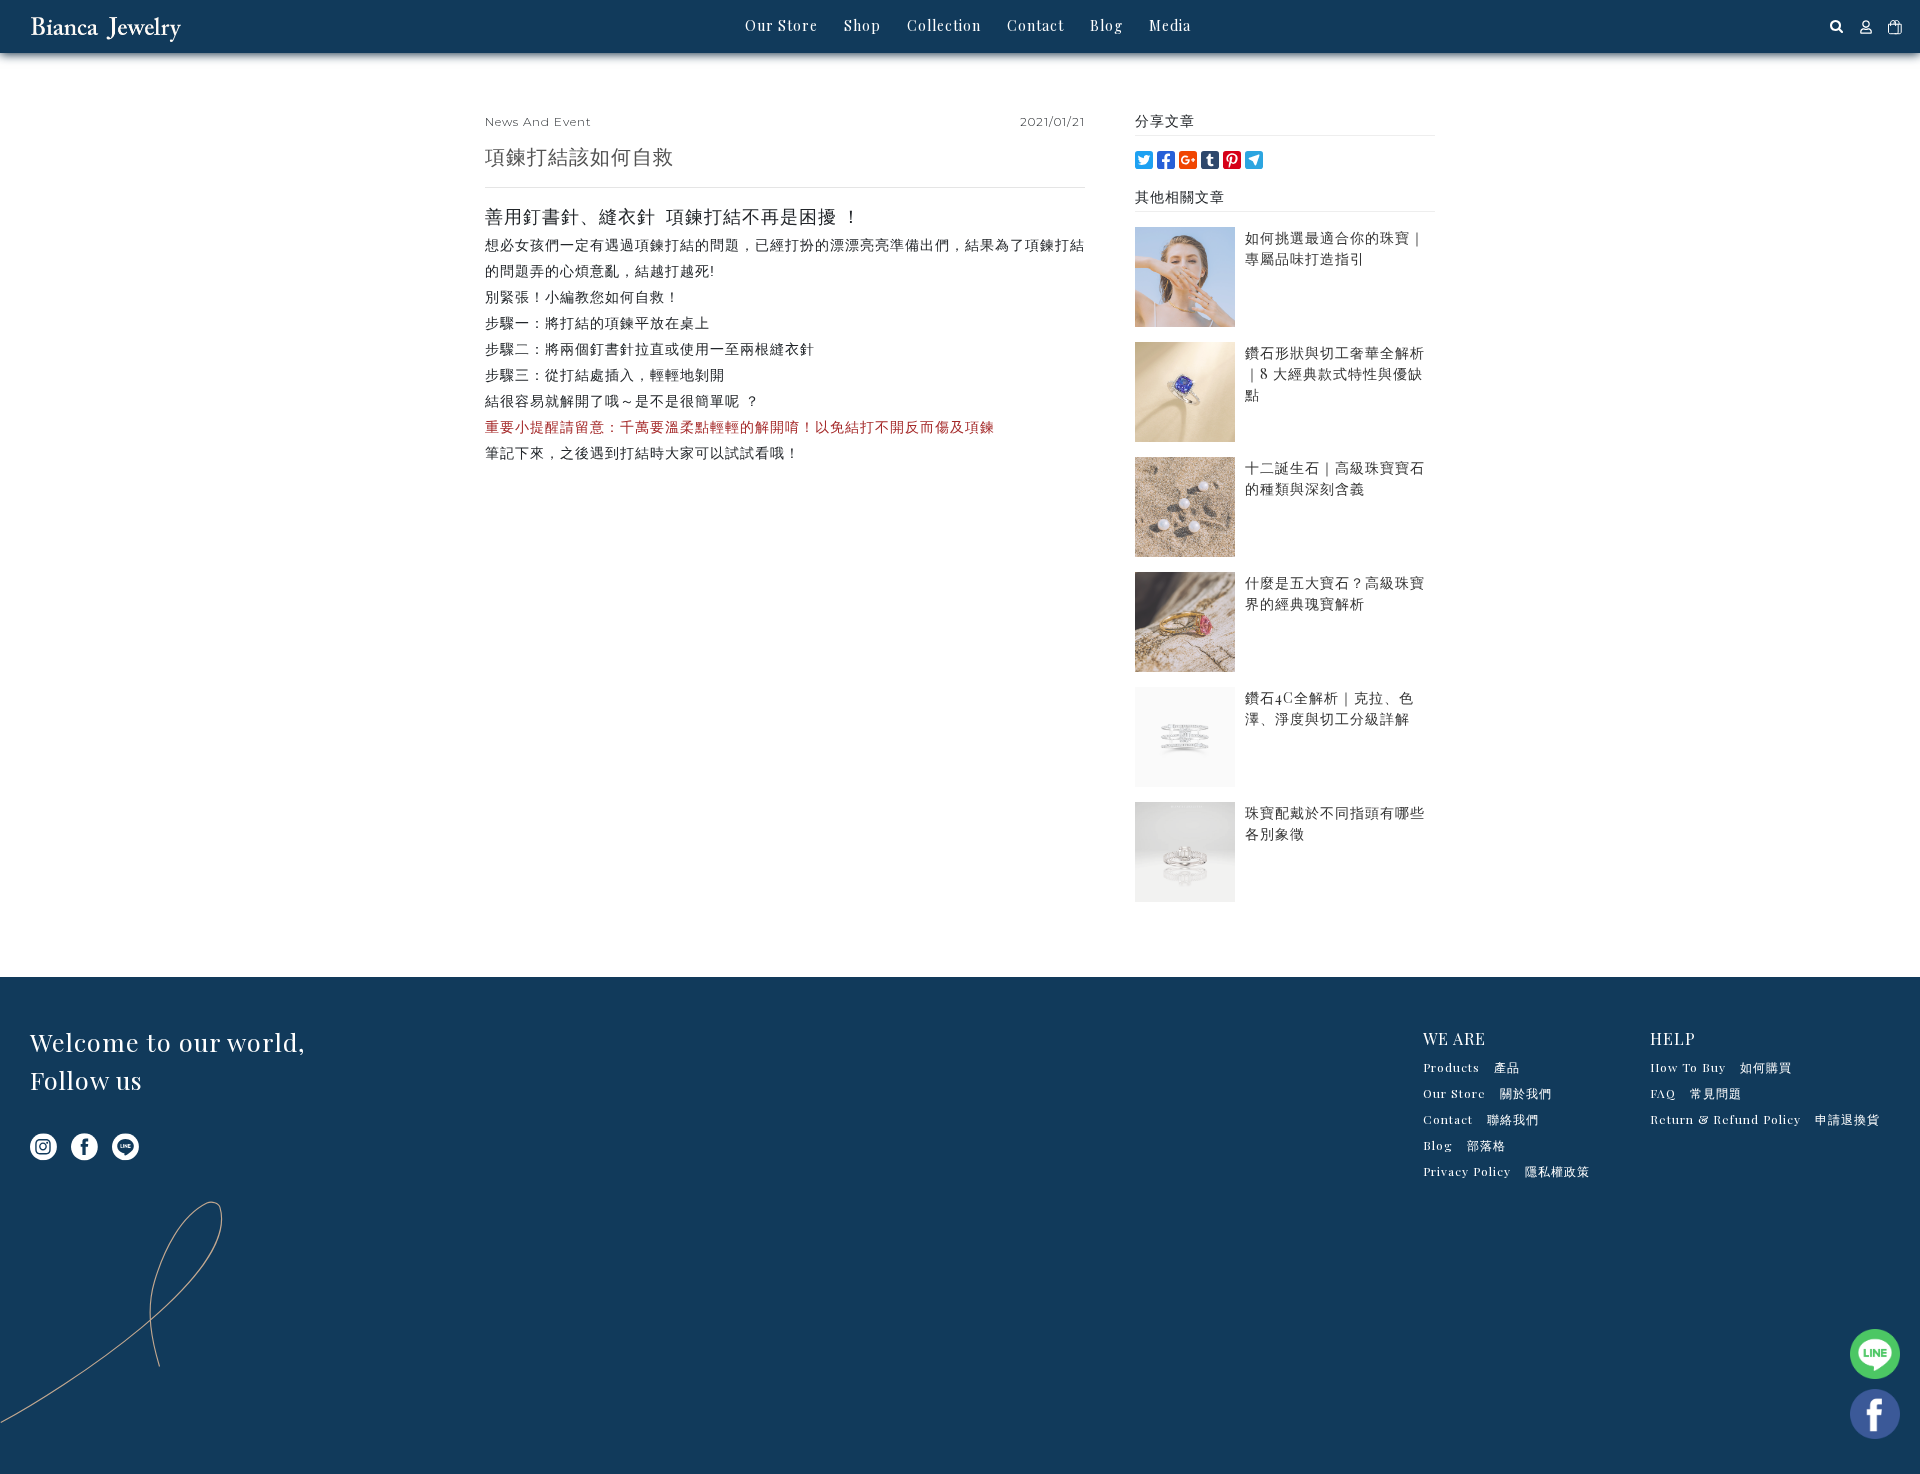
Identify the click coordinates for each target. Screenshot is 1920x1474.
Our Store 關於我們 (1487, 1093)
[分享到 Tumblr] (1210, 160)
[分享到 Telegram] (1254, 160)
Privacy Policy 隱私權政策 (1506, 1171)
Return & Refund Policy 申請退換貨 (1765, 1119)
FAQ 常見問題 (1696, 1093)
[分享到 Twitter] (1144, 160)
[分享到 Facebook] (1166, 160)
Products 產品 (1471, 1067)
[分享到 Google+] (1188, 160)
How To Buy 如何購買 (1721, 1067)
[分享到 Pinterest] (1232, 160)
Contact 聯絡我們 (1481, 1119)
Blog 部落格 (1464, 1145)
